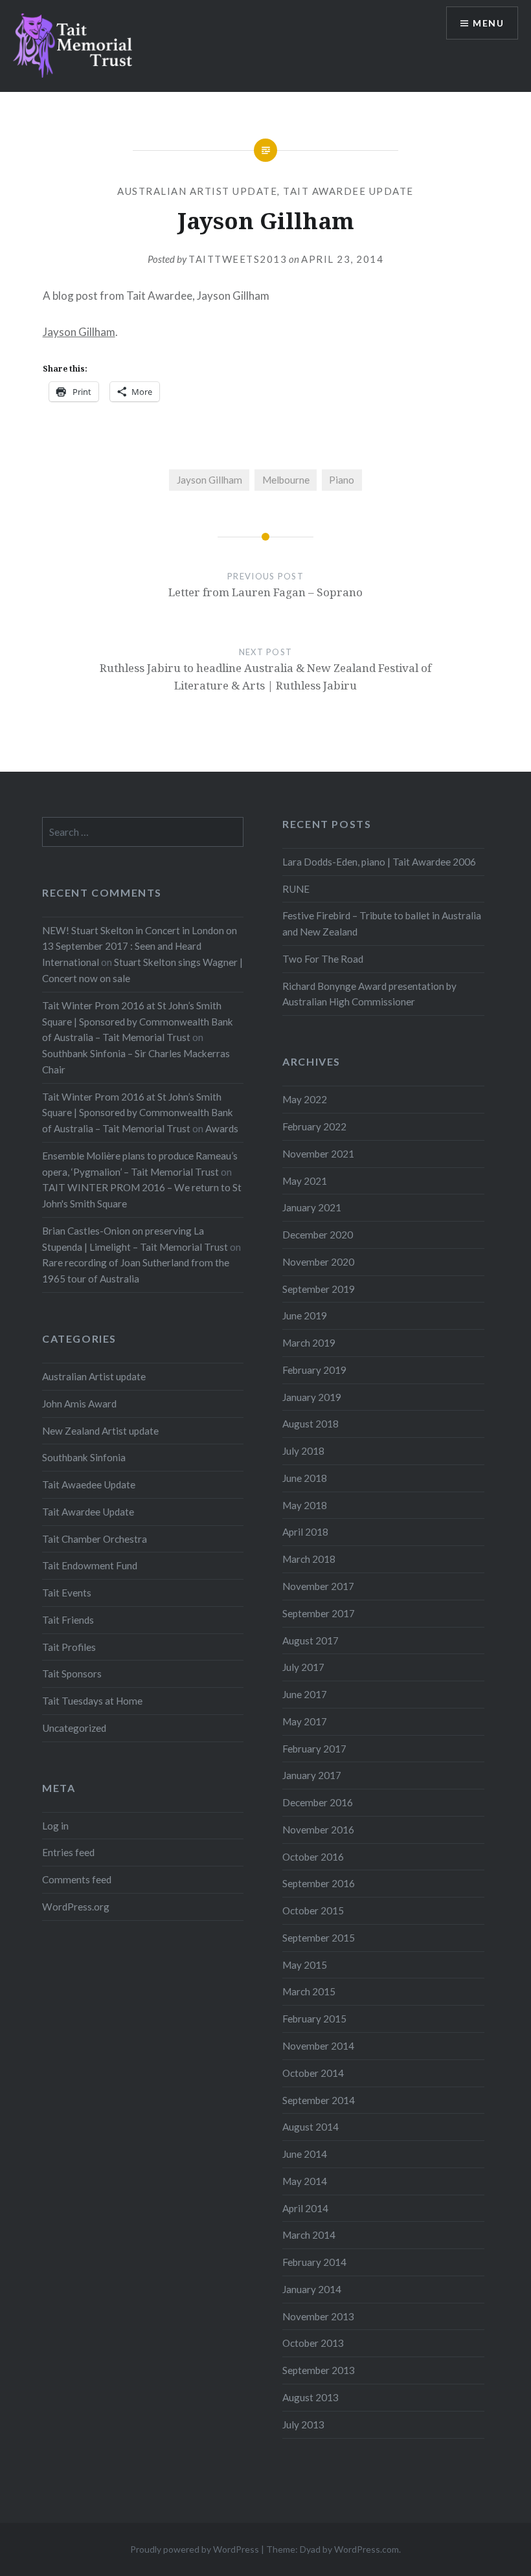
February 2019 (314, 1370)
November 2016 (318, 1830)
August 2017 (311, 1641)
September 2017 (319, 1613)
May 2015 (305, 1965)
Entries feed (68, 1852)
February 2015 (314, 2019)
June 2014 (305, 2154)
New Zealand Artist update (100, 1431)
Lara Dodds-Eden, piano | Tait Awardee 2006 (379, 862)
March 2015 (309, 1991)
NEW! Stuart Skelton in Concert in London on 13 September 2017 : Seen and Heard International (140, 946)
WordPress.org (76, 1907)
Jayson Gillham (79, 332)
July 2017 (303, 1667)
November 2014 (318, 2046)
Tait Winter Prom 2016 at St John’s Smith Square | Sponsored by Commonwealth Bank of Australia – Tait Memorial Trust (138, 1022)
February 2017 (314, 1749)
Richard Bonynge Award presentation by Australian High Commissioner (369, 994)
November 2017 (318, 1586)
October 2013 (313, 2343)
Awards (222, 1128)
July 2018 (303, 1451)
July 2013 (303, 2425)
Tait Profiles (69, 1647)
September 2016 (319, 1883)
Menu (488, 23)
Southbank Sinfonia (84, 1457)
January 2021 (312, 1207)
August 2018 (311, 1424)
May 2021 (305, 1181)
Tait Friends (68, 1620)
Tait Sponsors (72, 1674)
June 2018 (305, 1478)
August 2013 (311, 2397)
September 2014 (319, 2100)
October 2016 (313, 1857)
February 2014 (314, 2262)
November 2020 (318, 1262)
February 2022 (314, 1126)
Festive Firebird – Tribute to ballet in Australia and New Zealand (382, 924)
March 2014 (309, 2235)
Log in (55, 1826)
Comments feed (77, 1879)
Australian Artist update (197, 191)
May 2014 (305, 2181)
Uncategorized (74, 1728)
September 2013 (319, 2370)
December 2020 (318, 1235)
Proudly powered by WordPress (195, 2549)
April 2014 (305, 2208)
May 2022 (305, 1099)
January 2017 (312, 1775)
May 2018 (305, 1505)
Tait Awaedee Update (89, 1484)
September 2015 (319, 1938)
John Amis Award (79, 1404)
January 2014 (312, 2289)
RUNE (296, 889)
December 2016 (318, 1802)
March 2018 (309, 1559)
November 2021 (318, 1154)
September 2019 (319, 1289)
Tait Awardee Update (348, 191)
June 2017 (305, 1694)
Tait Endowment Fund (90, 1565)
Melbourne (286, 480)
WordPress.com (367, 2549)
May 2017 (305, 1721)
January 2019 (312, 1397)
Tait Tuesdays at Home (92, 1701)
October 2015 (313, 1910)
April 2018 (305, 1532)
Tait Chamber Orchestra (95, 1539)
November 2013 (318, 2316)
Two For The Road (323, 959)
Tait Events (67, 1593)
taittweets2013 (238, 259)
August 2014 (311, 2127)
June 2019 (305, 1316)
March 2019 (309, 1343)
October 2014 (313, 2073)
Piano (342, 480)
